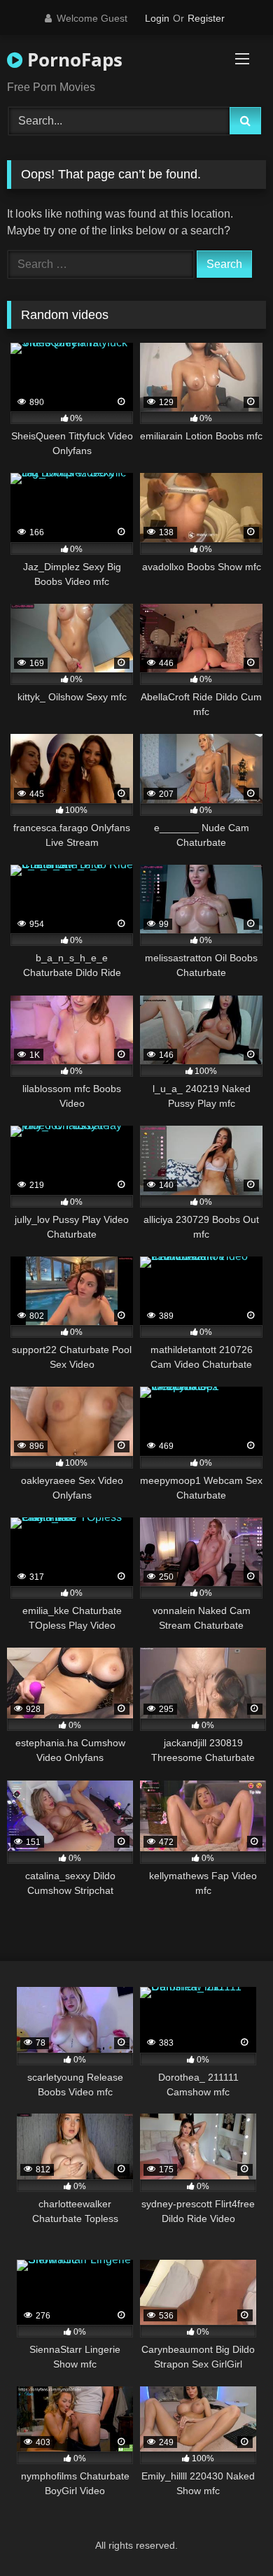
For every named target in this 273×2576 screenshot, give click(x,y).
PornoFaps (72, 59)
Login (157, 18)
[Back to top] (230, 2534)
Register (206, 18)
